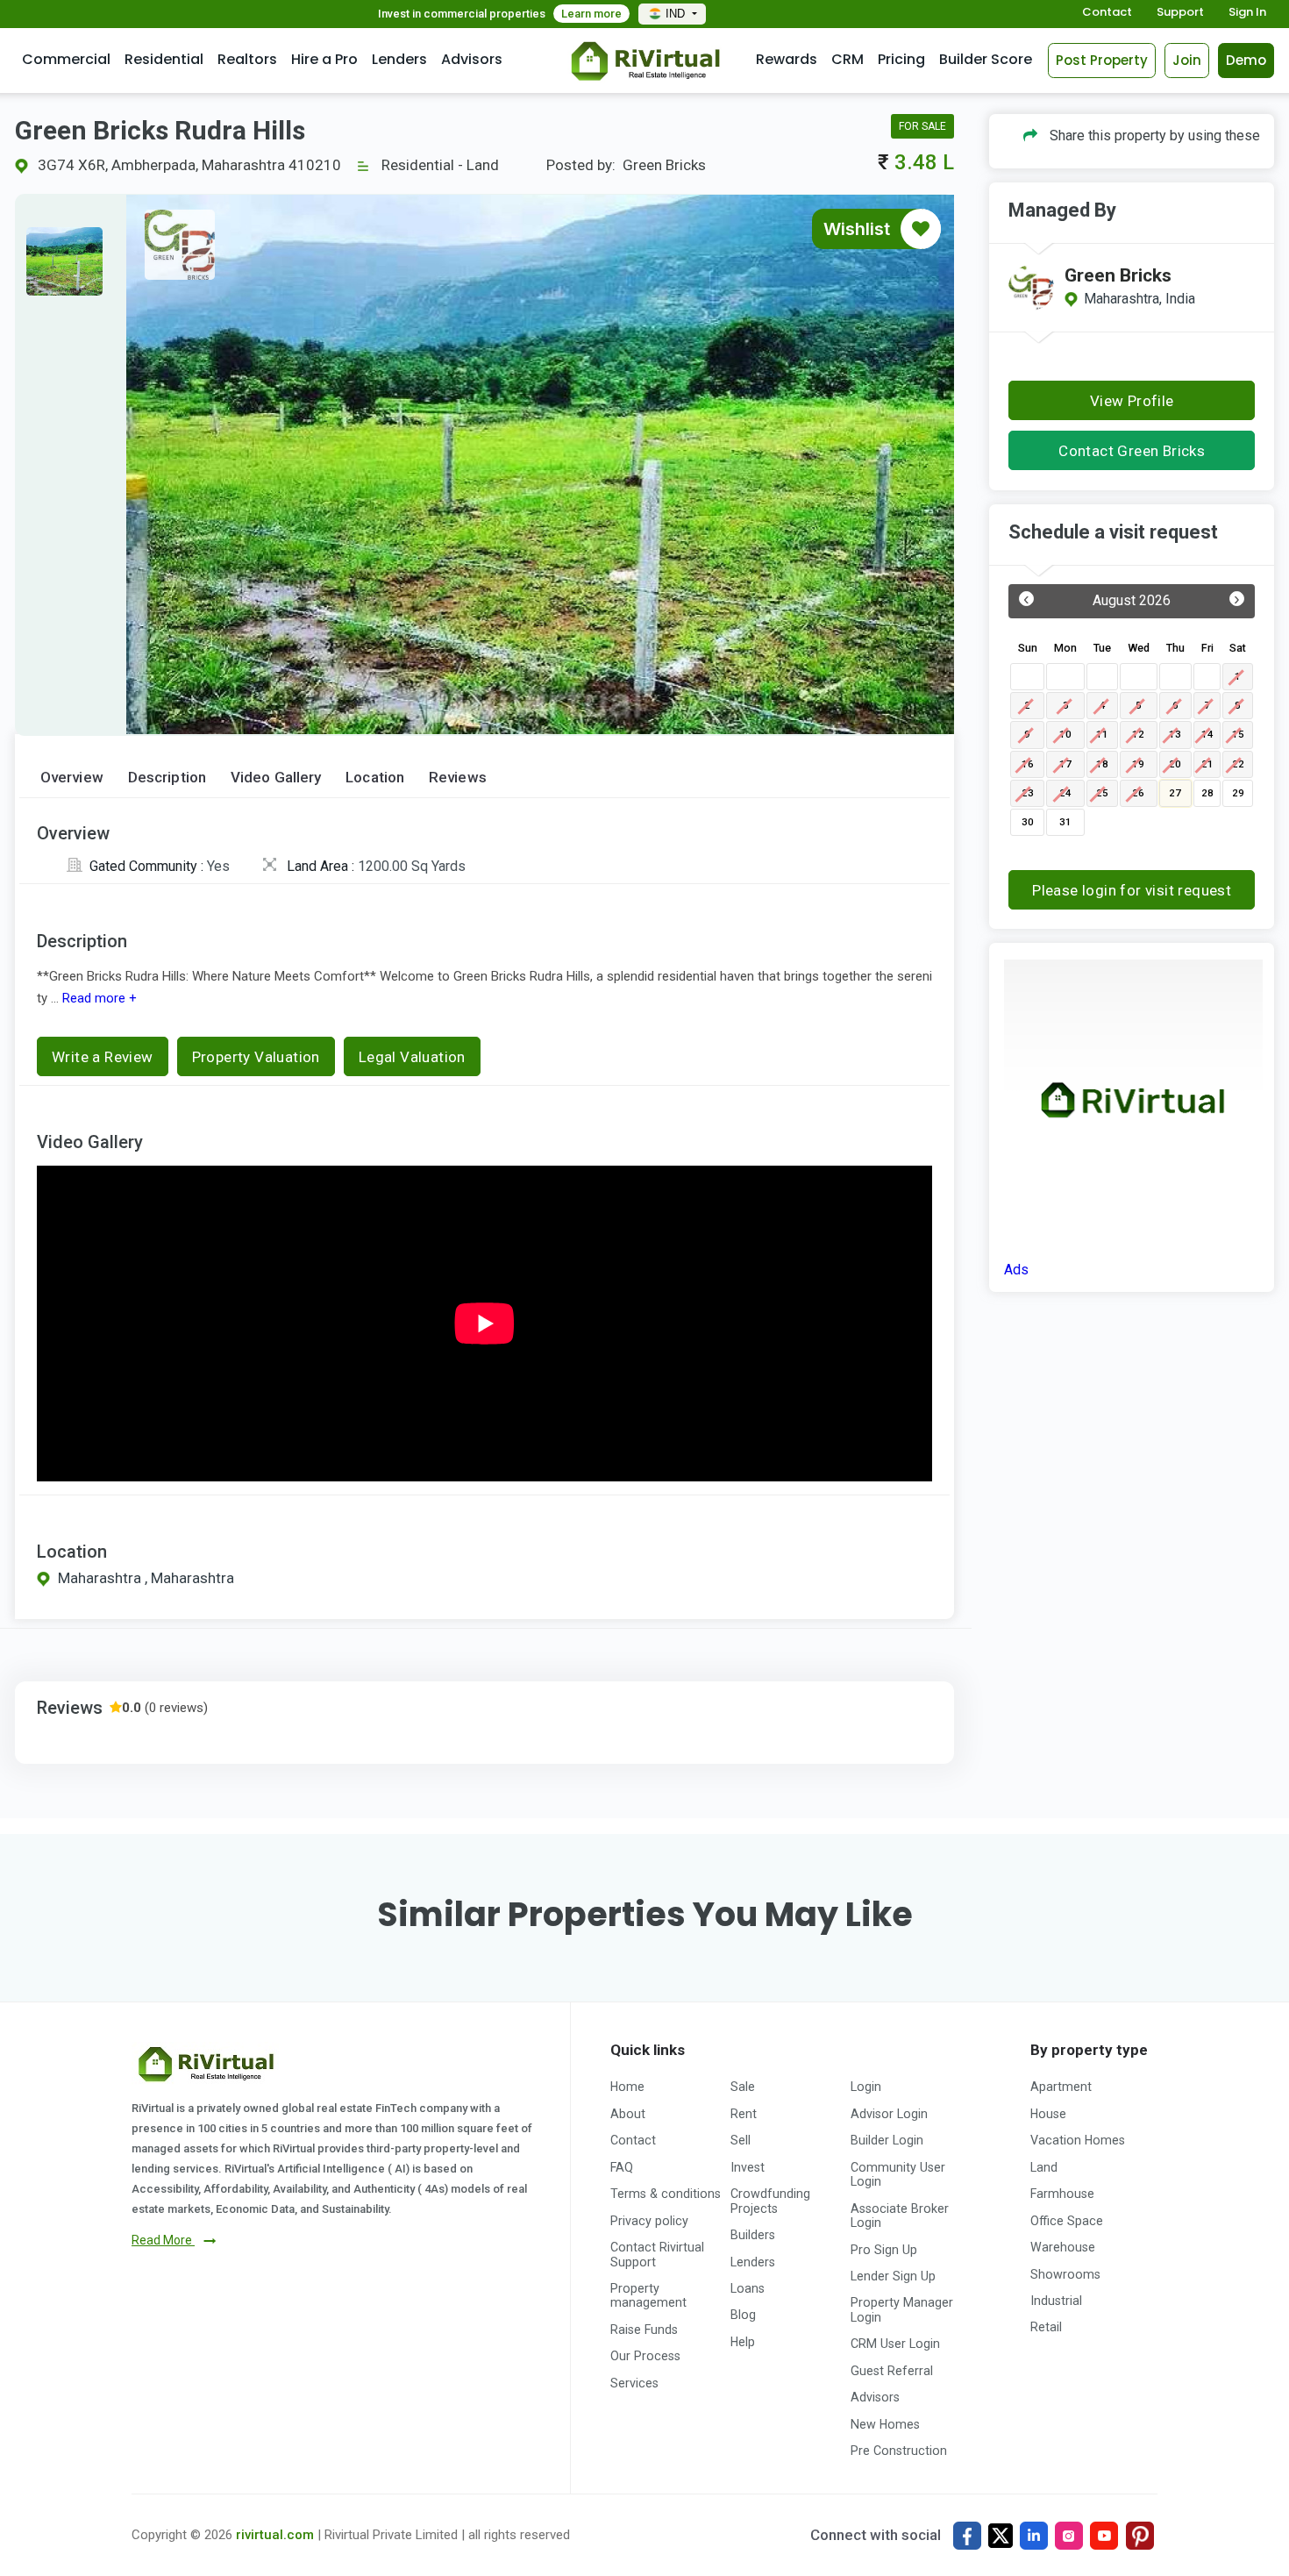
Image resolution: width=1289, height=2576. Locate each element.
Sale (743, 2087)
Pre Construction (899, 2451)
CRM (847, 59)
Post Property (1102, 60)
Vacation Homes (1078, 2140)
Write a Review (103, 1057)
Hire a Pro (324, 59)
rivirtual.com (275, 2535)
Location (375, 778)
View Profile (1132, 401)
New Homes (885, 2424)
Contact (1107, 13)
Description (167, 778)
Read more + (98, 998)
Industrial (1056, 2301)
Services (634, 2383)
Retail (1046, 2327)
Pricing (901, 59)
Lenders (399, 59)
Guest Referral (892, 2371)
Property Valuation (256, 1057)
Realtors (247, 59)
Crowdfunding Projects (770, 2201)
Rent (744, 2114)
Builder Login (887, 2140)
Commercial (66, 59)
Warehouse (1063, 2247)
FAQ (622, 2167)
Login (866, 2087)
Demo (1246, 60)
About (628, 2114)
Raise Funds (644, 2330)
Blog (743, 2315)
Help (743, 2342)
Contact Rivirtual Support (657, 2254)
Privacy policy (649, 2221)
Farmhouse (1062, 2194)
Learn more (591, 14)
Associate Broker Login (900, 2216)
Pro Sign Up (884, 2250)
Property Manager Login (902, 2309)
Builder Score (986, 59)
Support (1180, 13)
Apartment (1061, 2087)
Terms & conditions (666, 2194)
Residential (164, 59)
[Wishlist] (921, 229)
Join (1187, 60)
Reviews (458, 778)
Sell (741, 2140)
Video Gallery (276, 778)
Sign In (1247, 13)
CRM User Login (895, 2344)
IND (677, 14)
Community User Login (898, 2174)
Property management (648, 2295)
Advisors (472, 59)
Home (627, 2087)
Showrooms (1065, 2274)
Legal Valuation (412, 1057)
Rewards (787, 59)
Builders (753, 2235)
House (1048, 2114)
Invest (748, 2167)
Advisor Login (889, 2114)
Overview (72, 778)
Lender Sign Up (893, 2276)
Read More (163, 2240)
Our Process (645, 2356)
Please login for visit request (1132, 890)
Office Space (1067, 2221)
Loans (748, 2288)
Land (1044, 2167)
